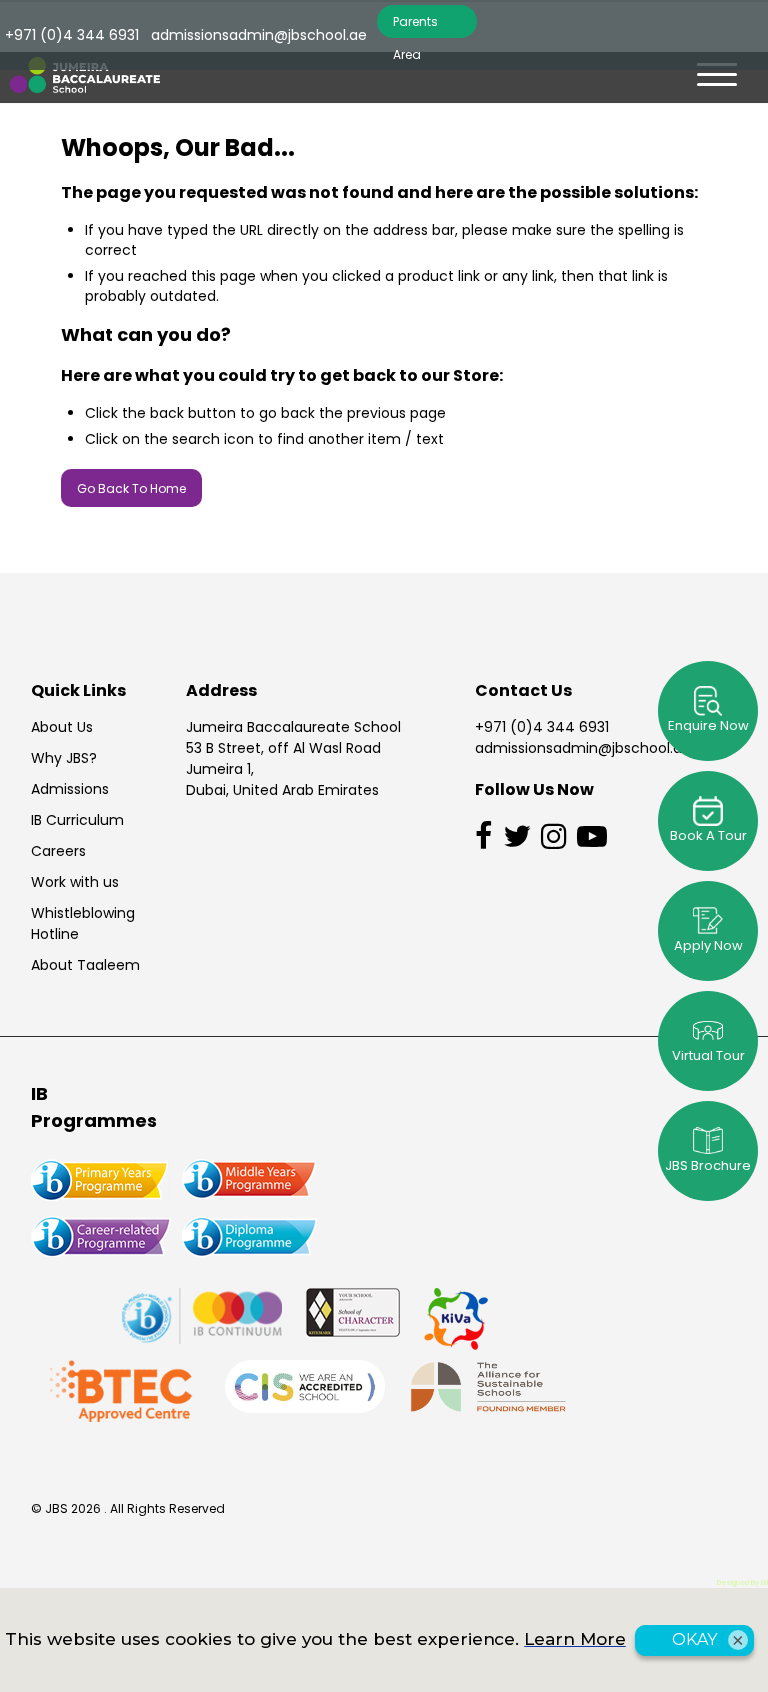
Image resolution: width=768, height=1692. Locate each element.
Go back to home (131, 488)
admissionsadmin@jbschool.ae (583, 748)
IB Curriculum (77, 820)
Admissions (70, 789)
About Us (62, 727)
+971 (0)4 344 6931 (542, 727)
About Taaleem (85, 965)
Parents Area (415, 25)
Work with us (75, 882)
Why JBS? (64, 758)
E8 (764, 1582)
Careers (58, 851)
